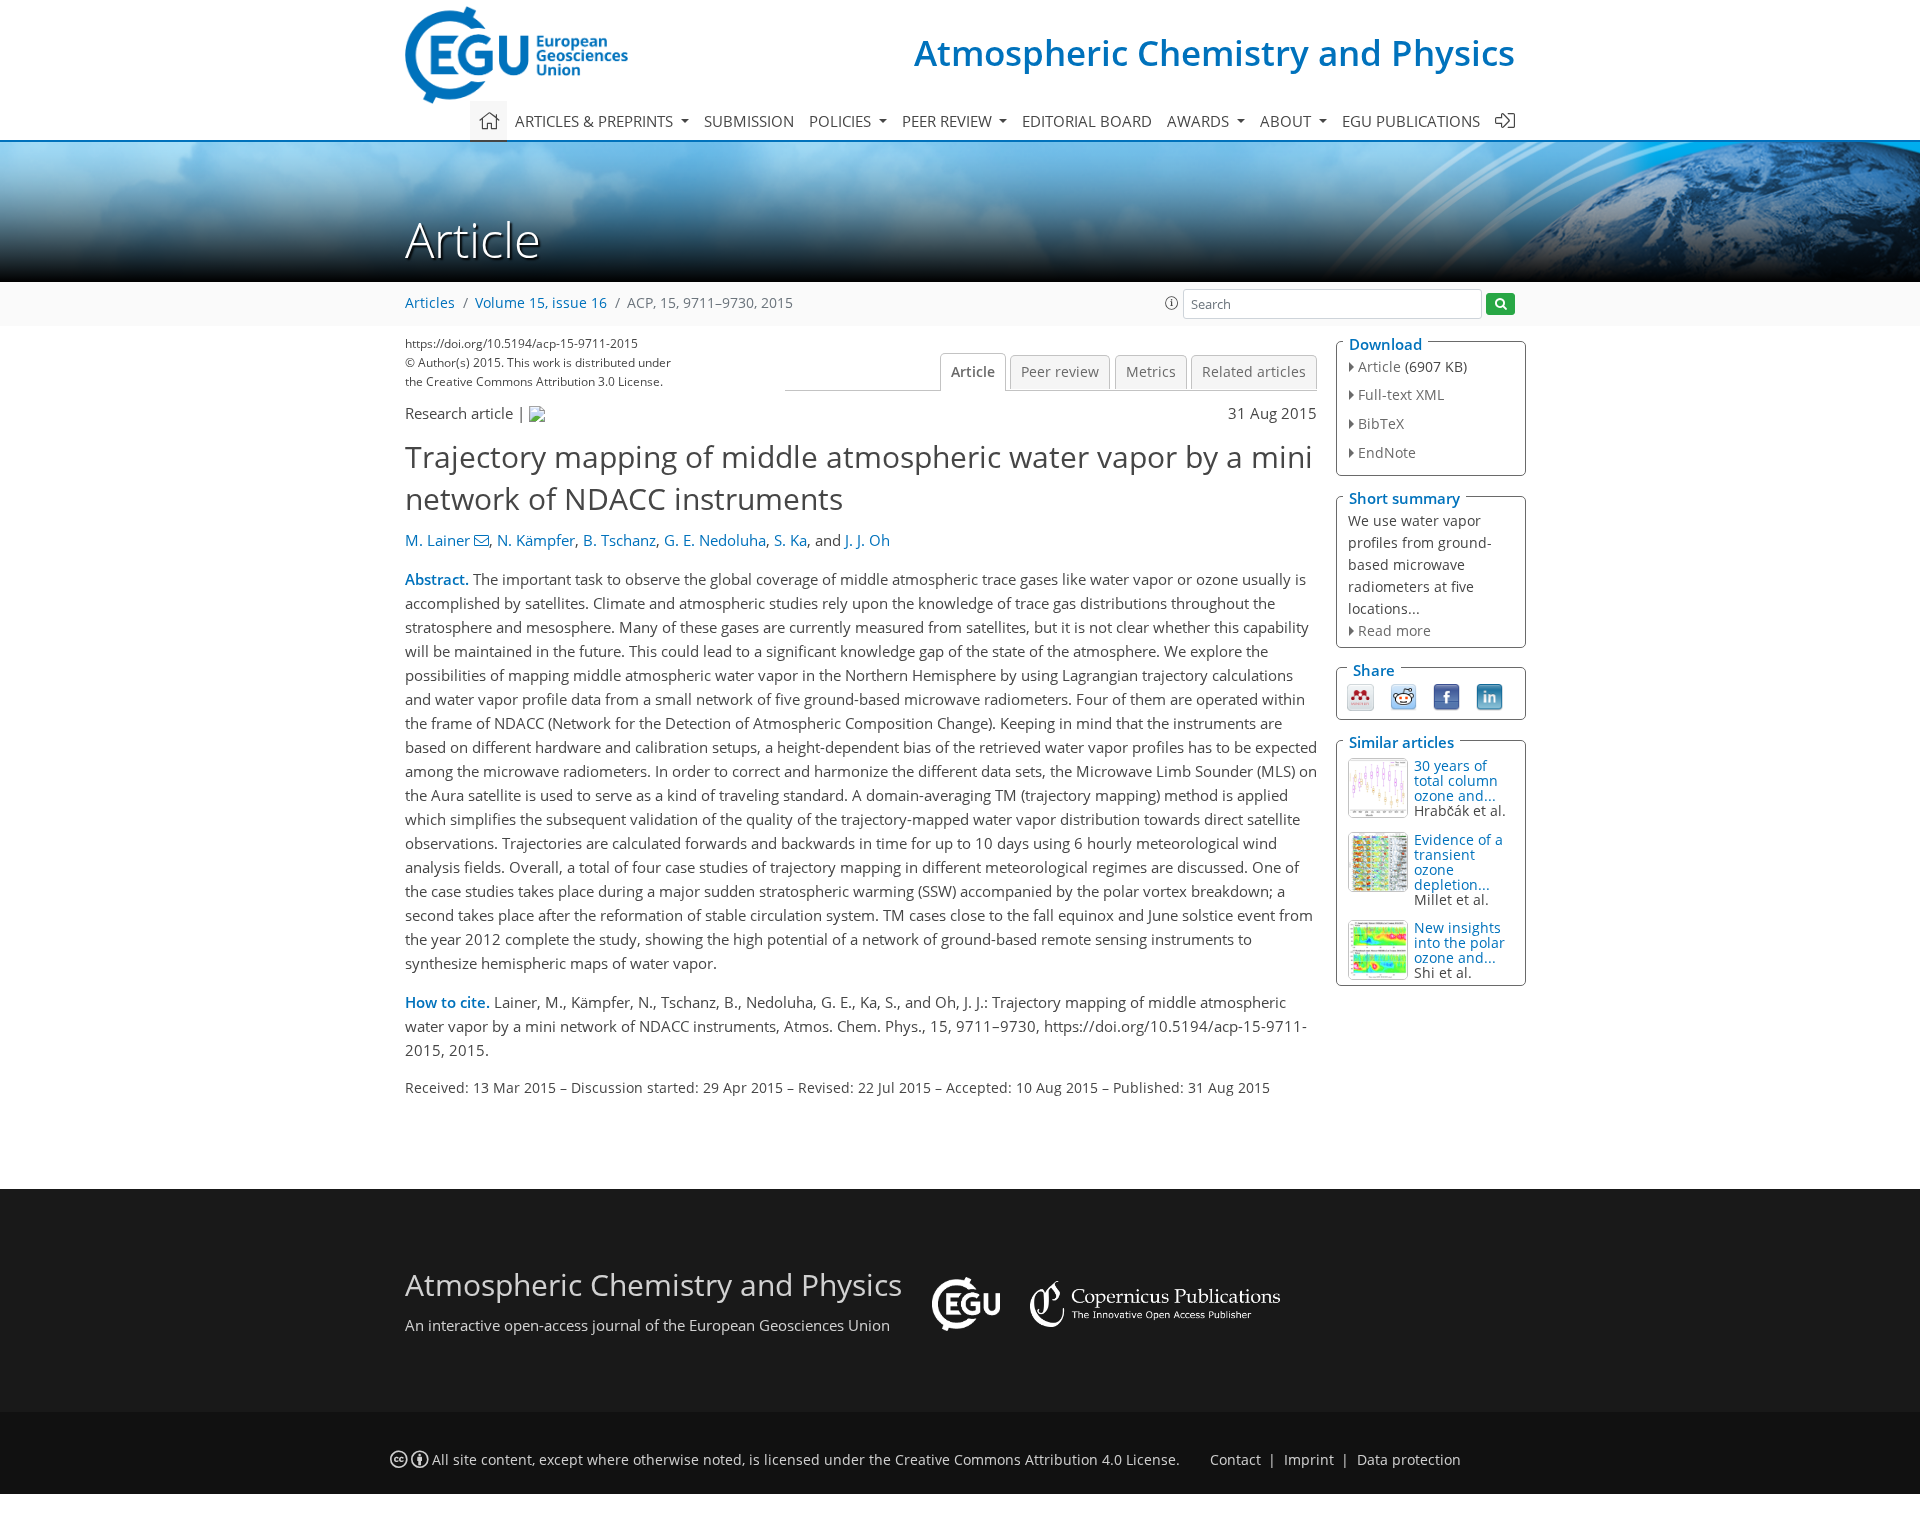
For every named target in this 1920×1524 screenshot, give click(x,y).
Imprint (1309, 1460)
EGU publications (1411, 121)
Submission (749, 121)
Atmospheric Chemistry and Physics (1214, 52)
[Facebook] (1446, 696)
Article (973, 372)
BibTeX (1381, 423)
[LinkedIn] (1489, 696)
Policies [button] (842, 121)
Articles (430, 303)
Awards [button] (1200, 121)
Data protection (1409, 1460)
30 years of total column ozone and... (1456, 780)
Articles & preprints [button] (596, 121)
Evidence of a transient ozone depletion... (1458, 862)
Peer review (1060, 372)
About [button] (1287, 121)
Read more (1394, 630)
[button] (1172, 303)
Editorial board (1087, 121)
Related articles (1254, 372)
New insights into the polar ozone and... (1459, 942)
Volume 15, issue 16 (541, 303)
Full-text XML (1401, 394)
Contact (1235, 1460)
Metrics (1151, 372)
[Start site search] (1500, 304)
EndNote (1387, 452)
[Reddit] (1403, 696)
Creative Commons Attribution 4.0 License (1035, 1460)
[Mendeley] (1360, 696)
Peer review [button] (949, 121)
